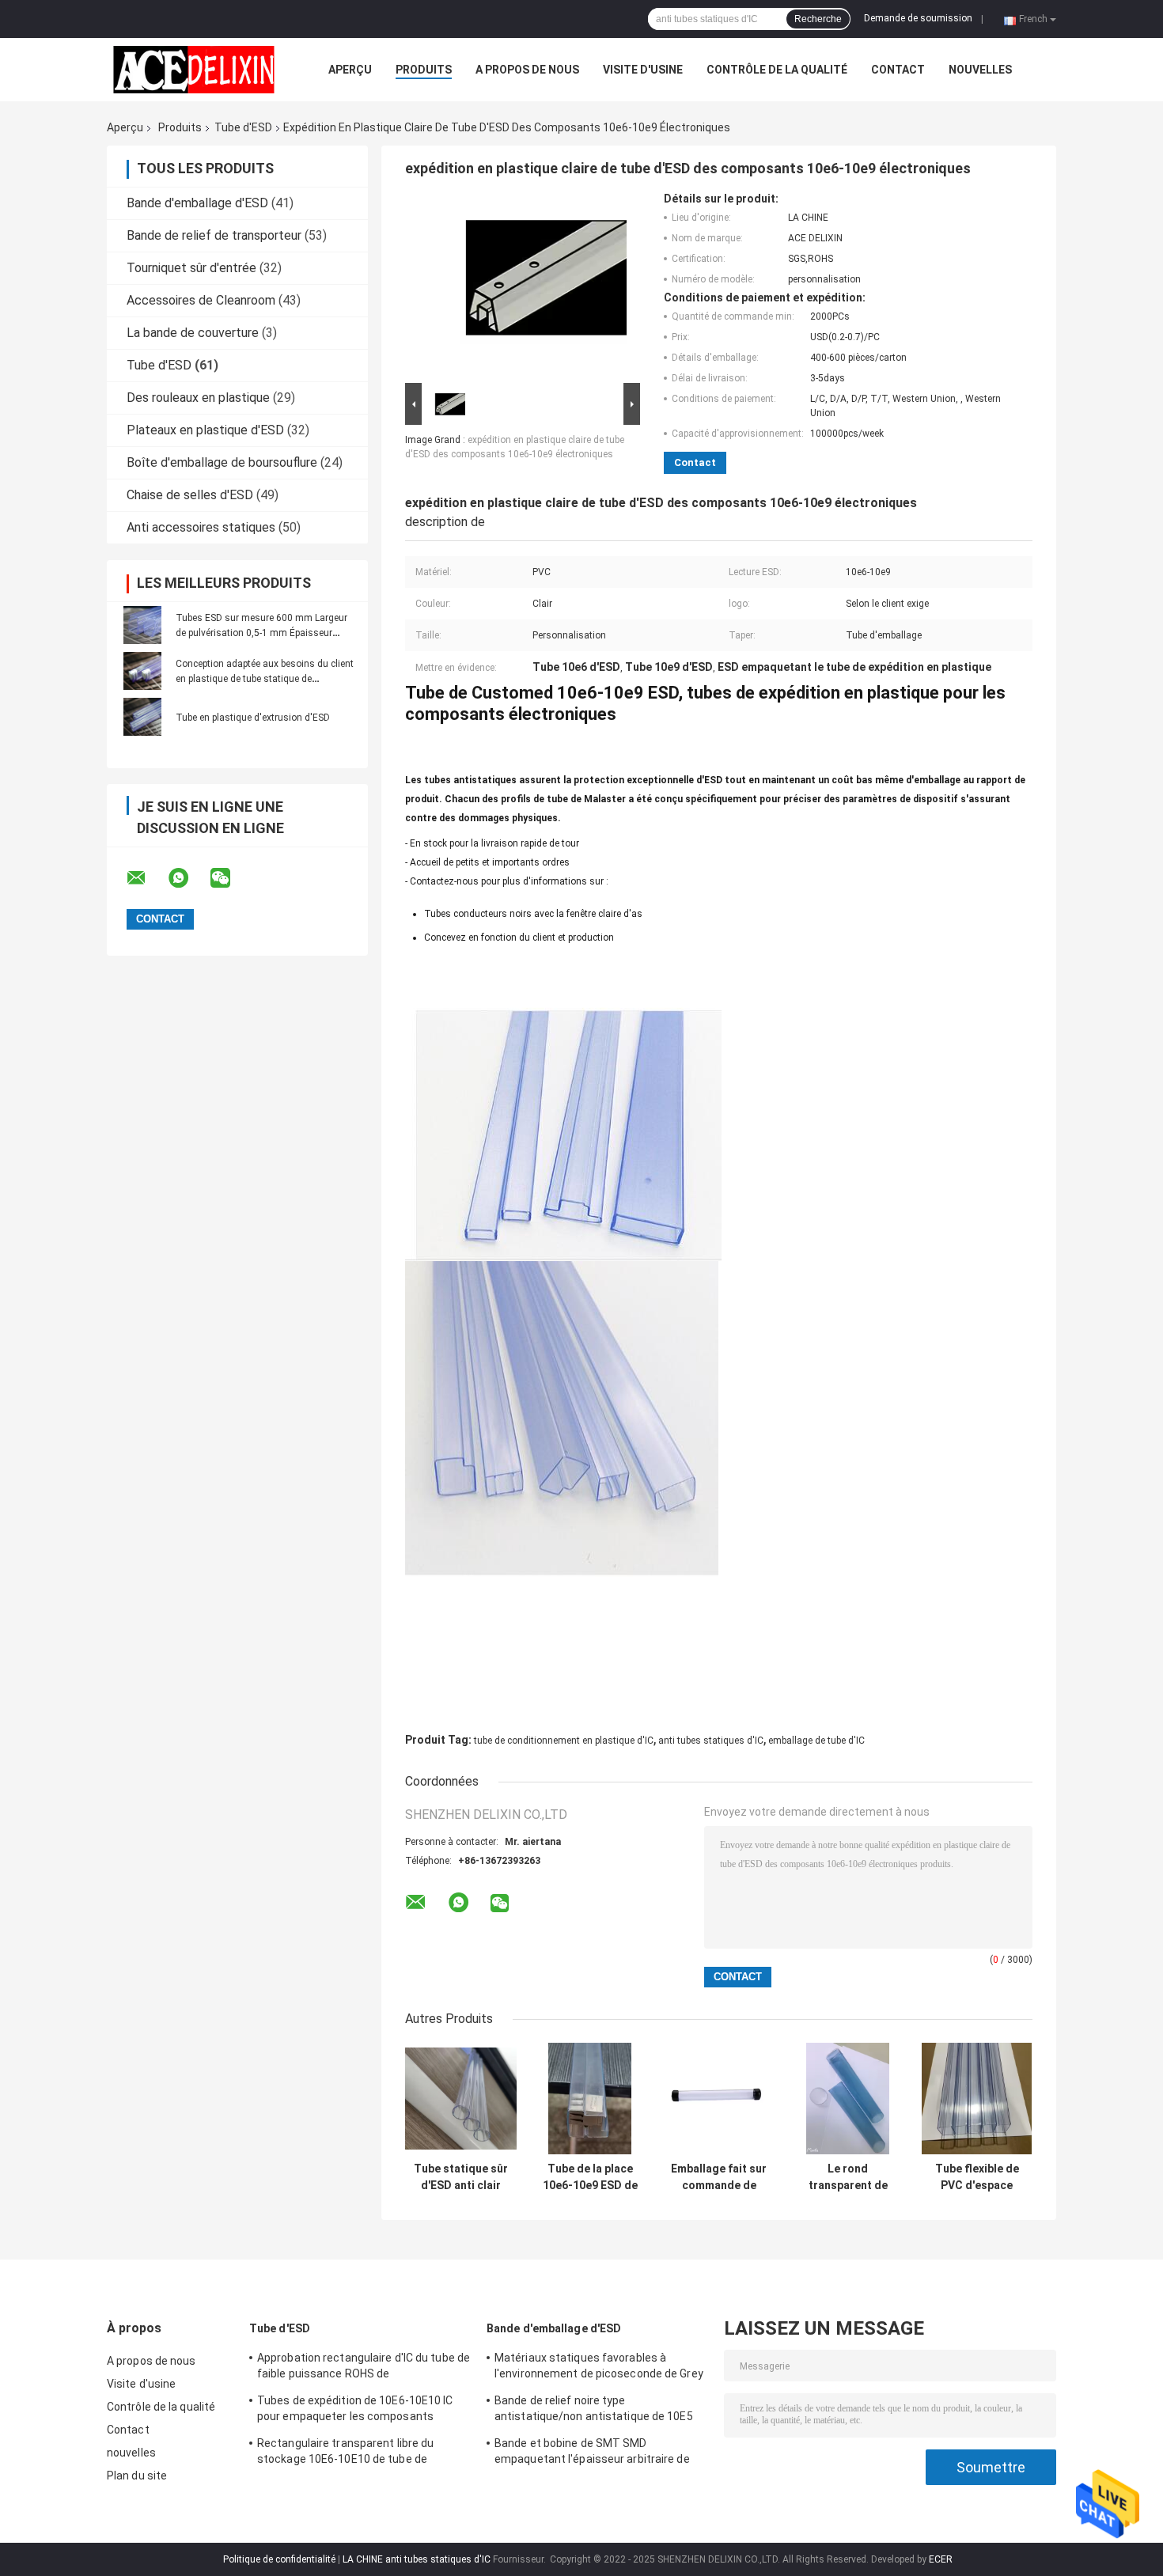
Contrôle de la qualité (777, 70)
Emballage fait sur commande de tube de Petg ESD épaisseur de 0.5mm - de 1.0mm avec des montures (719, 2177)
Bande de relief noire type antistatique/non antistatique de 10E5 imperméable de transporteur (594, 2411)
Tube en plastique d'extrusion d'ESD (253, 718)
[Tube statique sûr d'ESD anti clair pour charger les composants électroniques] (461, 2099)
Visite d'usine (643, 70)
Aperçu (350, 70)
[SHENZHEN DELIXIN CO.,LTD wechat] (230, 878)
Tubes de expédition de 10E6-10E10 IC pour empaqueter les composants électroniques (355, 2411)
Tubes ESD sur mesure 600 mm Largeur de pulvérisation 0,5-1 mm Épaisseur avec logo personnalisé (261, 633)
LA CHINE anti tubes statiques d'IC (417, 2559)
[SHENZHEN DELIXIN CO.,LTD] (194, 70)
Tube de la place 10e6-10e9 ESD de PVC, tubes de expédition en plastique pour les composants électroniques (590, 2177)
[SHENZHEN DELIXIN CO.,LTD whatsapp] (188, 878)
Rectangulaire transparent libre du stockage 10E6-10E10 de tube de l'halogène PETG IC (345, 2453)
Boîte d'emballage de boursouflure (222, 462)
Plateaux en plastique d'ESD (205, 430)
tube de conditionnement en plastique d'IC (564, 1741)
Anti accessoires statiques (201, 527)
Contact (898, 70)
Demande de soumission (918, 18)
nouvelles (980, 70)
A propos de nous (527, 70)
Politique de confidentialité (279, 2559)
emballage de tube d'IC (816, 1741)
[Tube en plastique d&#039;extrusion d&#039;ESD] (142, 717)
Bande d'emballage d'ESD (197, 203)
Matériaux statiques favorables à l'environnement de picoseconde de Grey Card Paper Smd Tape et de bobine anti (599, 2368)
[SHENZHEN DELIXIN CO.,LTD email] (146, 878)
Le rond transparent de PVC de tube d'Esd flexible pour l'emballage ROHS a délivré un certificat (848, 2177)
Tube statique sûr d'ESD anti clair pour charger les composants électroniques (461, 2177)
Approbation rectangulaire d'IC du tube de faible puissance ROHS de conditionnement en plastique (364, 2368)
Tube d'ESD (243, 127)
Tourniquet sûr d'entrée (191, 268)
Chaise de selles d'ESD (190, 495)
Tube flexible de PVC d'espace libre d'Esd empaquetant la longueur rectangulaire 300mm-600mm (977, 2177)
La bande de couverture (193, 333)
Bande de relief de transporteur (214, 235)
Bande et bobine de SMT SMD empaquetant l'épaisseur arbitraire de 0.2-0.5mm (592, 2453)
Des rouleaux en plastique (198, 398)
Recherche (818, 19)
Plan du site (137, 2476)
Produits (424, 70)
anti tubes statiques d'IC (711, 1741)
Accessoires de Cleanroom (201, 300)
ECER (941, 2559)
